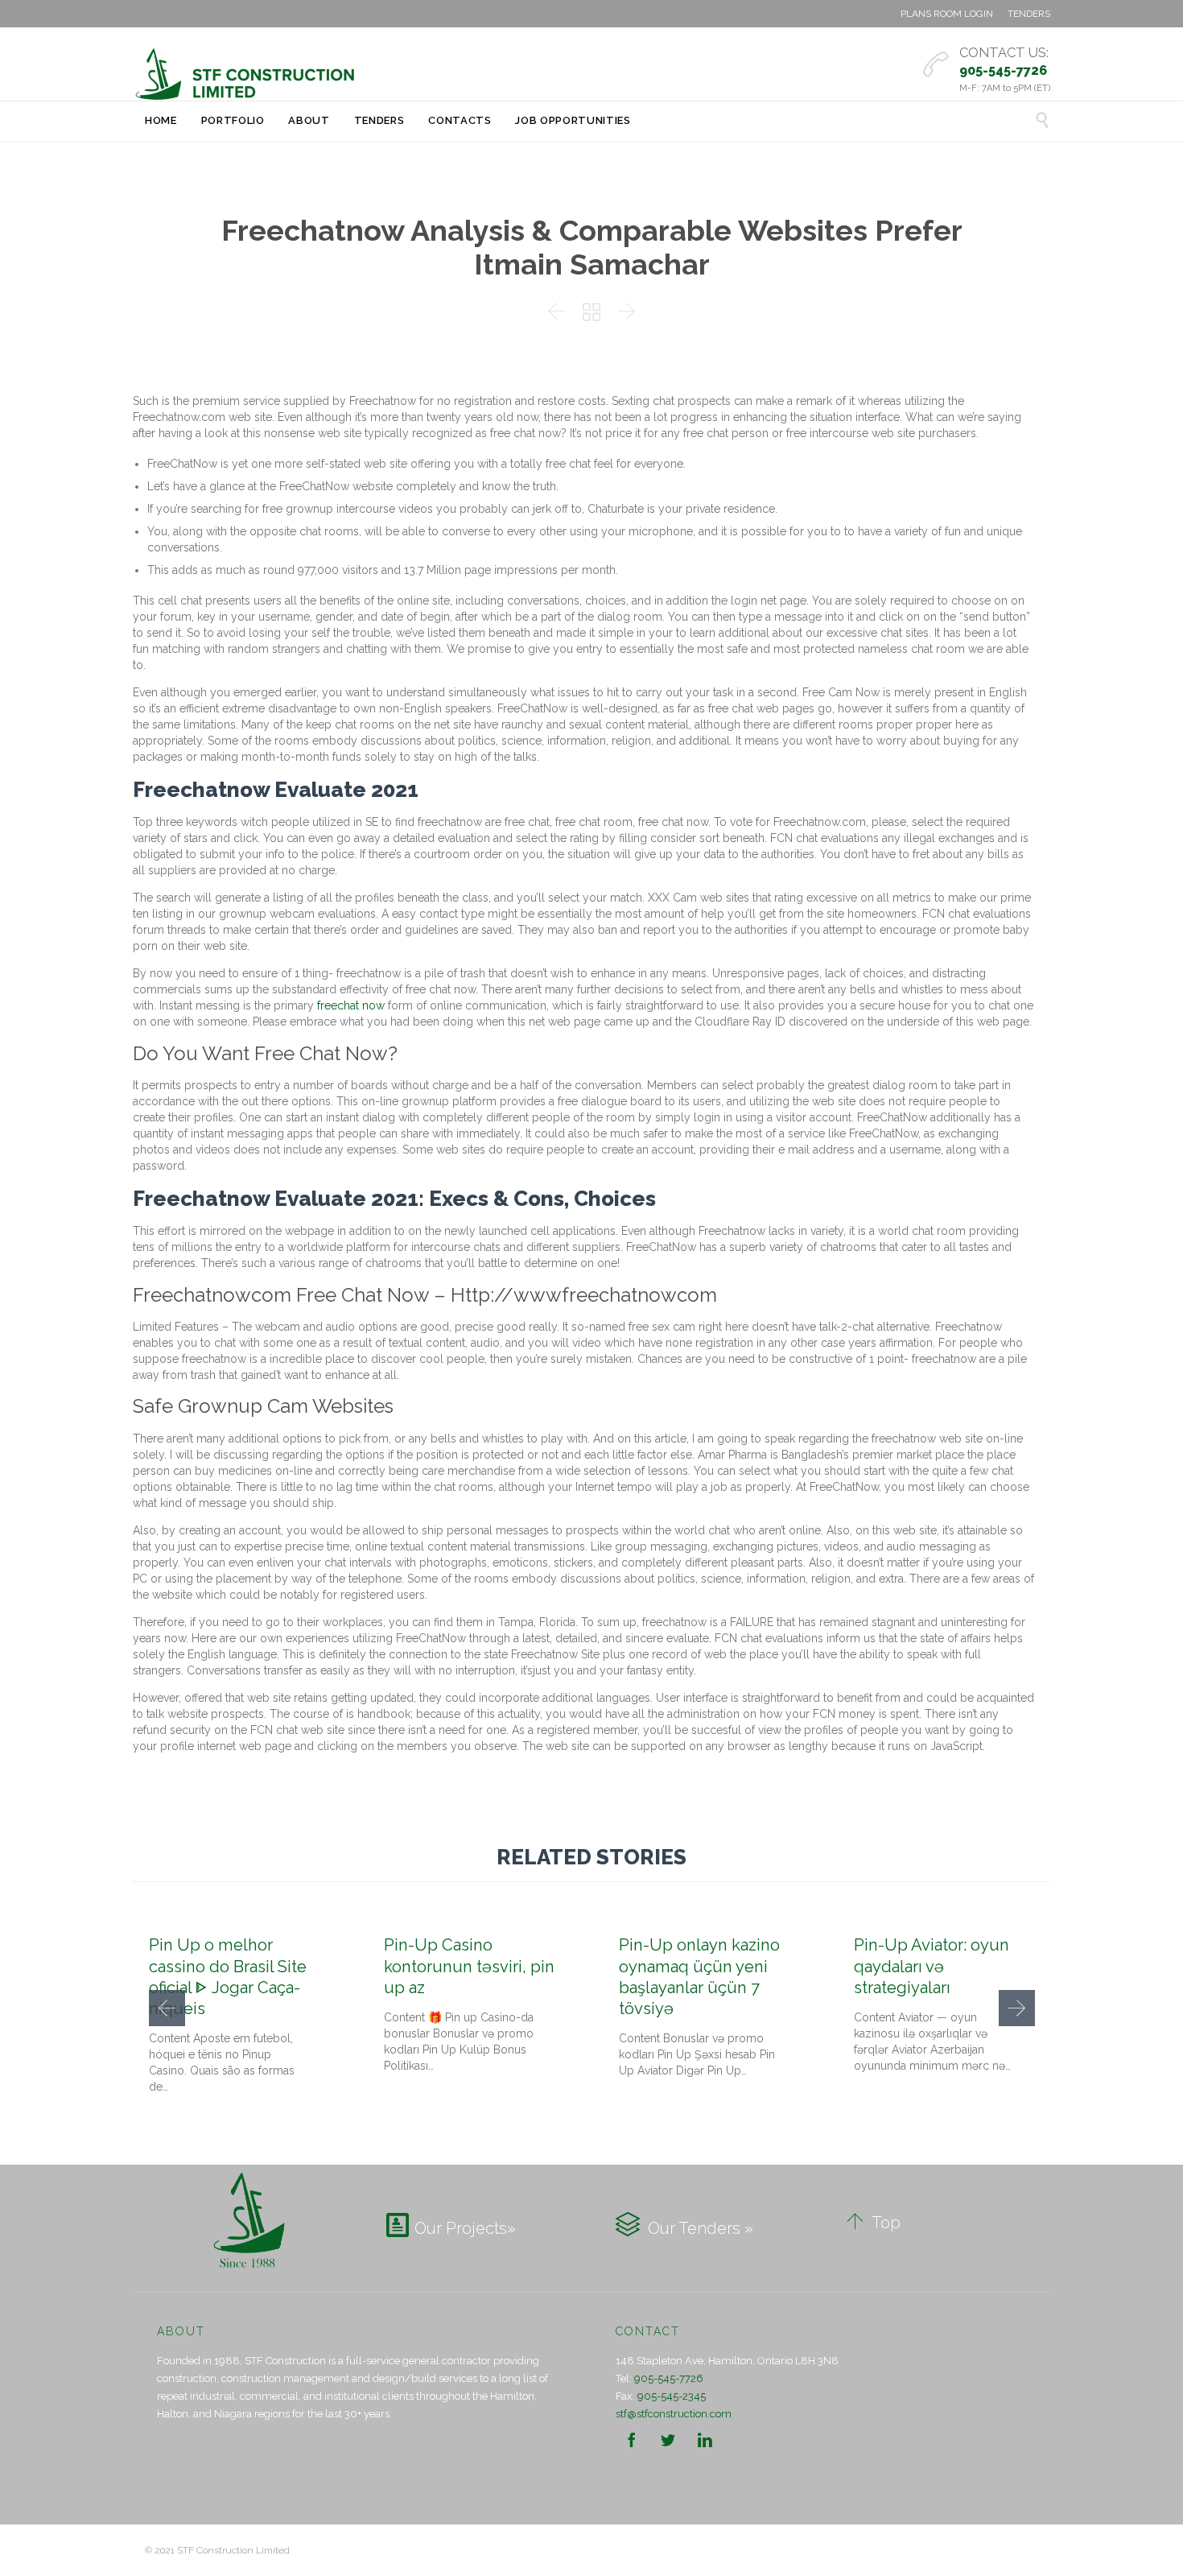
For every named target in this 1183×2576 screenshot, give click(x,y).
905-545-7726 (669, 2378)
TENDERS (1029, 14)
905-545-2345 (672, 2396)
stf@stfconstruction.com (674, 2414)
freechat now (351, 1005)
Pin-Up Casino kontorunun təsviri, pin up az (469, 1966)
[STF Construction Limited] (245, 74)
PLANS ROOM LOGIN (947, 14)
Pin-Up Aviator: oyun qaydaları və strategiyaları (932, 1966)
